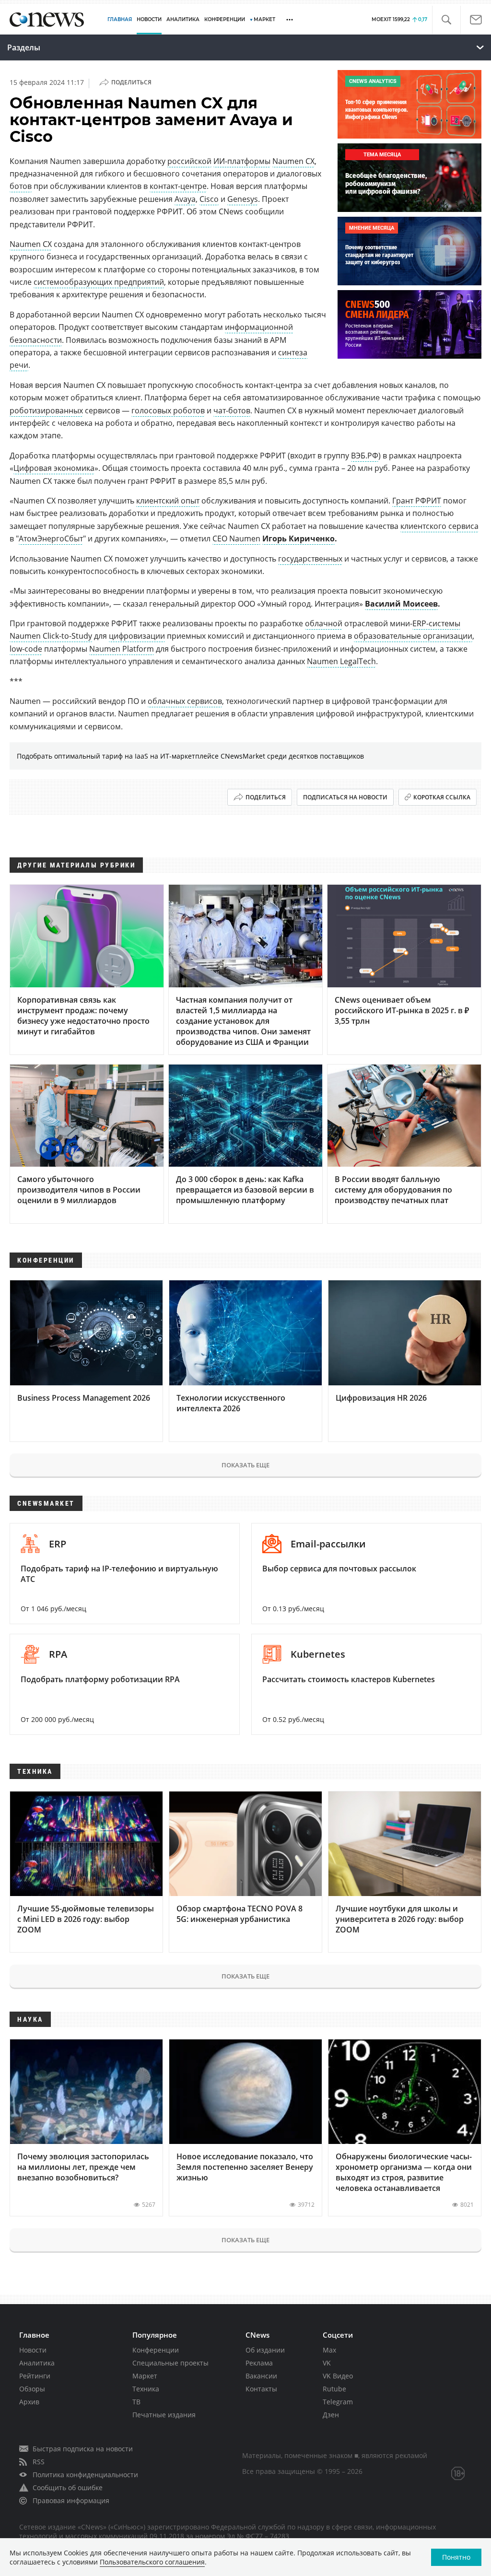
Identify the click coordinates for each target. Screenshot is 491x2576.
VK (327, 2363)
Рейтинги (35, 2376)
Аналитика (183, 19)
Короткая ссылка (442, 797)
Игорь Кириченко (298, 539)
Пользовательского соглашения (152, 2562)
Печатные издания (164, 2415)
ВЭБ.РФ (365, 456)
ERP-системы (436, 623)
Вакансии (261, 2376)
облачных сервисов (185, 701)
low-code (26, 649)
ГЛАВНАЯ (120, 19)
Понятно (456, 2557)
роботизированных (46, 410)
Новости (33, 2350)
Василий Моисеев (401, 604)
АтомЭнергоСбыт (51, 539)
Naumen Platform (122, 649)
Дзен (331, 2415)
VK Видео (338, 2376)
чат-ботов (232, 410)
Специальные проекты (170, 2363)
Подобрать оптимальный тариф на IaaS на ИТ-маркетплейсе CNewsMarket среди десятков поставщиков (190, 756)
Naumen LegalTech (341, 661)
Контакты (261, 2389)
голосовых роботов (168, 410)
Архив (29, 2402)
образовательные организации (413, 636)
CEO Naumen (236, 539)
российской (189, 161)
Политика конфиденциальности (85, 2475)
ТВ (136, 2402)
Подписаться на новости (345, 797)
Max (329, 2350)
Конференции (156, 2350)
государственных (310, 559)
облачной (324, 623)
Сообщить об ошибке (68, 2488)
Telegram (338, 2402)
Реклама (259, 2363)
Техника (146, 2389)
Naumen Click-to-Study (51, 636)
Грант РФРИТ (417, 501)
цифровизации (137, 636)
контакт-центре (178, 186)
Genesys (243, 199)
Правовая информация (71, 2500)
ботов (21, 186)
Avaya (185, 199)
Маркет (145, 2376)
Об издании (265, 2350)
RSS (39, 2462)
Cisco (209, 199)
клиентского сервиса (439, 526)
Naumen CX (293, 161)
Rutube (334, 2389)
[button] (446, 20)
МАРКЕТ (264, 19)
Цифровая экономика (54, 468)
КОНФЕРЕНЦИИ (225, 19)
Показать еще (245, 1465)
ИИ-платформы (242, 161)
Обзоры (32, 2389)
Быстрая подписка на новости (83, 2449)
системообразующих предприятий (99, 282)
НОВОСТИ (149, 19)
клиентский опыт (168, 501)
